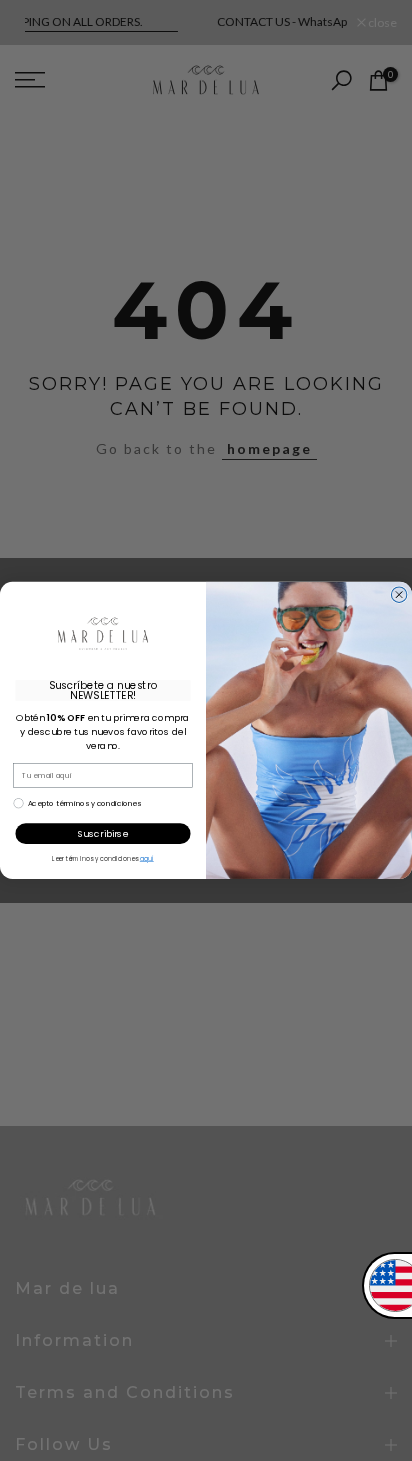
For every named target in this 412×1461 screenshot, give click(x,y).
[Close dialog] (398, 594)
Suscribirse (103, 833)
